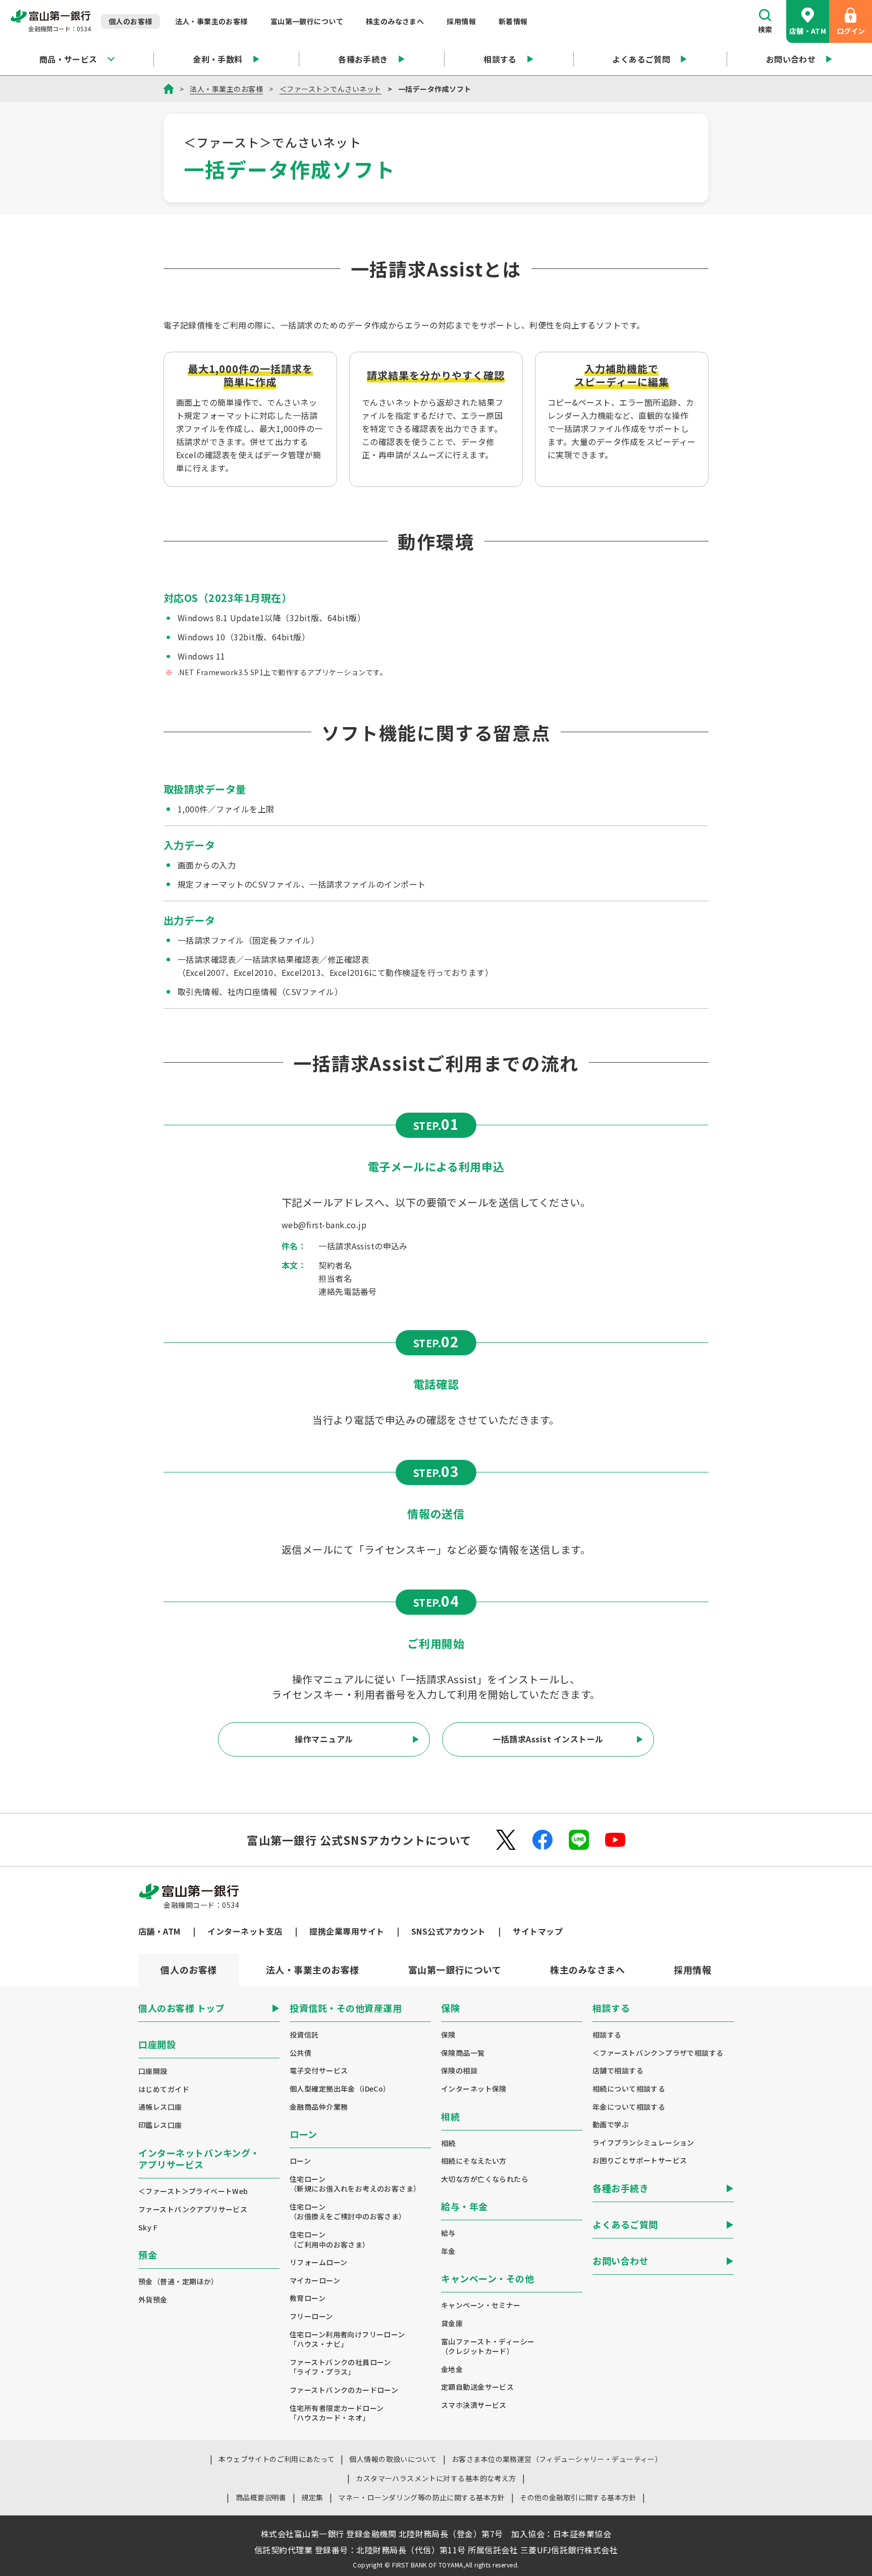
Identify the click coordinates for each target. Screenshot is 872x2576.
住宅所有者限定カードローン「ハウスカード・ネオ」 (337, 2413)
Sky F (148, 2228)
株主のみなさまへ (395, 21)
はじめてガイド (164, 2089)
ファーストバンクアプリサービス (193, 2209)
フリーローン (311, 2316)
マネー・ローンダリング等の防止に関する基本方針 (422, 2497)
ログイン (851, 31)
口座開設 (153, 2071)
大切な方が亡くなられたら (485, 2179)
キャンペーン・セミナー (481, 2305)
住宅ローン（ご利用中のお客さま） (330, 2240)
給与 (448, 2233)
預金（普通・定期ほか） (178, 2282)
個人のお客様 (130, 21)
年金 (448, 2251)
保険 (448, 2035)
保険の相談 (459, 2071)
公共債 (301, 2053)
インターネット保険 (474, 2089)
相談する (500, 59)
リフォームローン (318, 2262)
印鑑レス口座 (160, 2125)
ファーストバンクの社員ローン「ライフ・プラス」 (340, 2367)
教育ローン (308, 2298)
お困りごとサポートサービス (640, 2160)
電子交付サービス (319, 2071)
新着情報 (513, 21)
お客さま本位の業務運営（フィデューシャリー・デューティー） (557, 2459)
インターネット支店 (245, 1931)
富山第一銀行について (307, 21)
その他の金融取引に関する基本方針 (578, 2497)
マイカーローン (315, 2281)
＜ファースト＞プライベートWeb (193, 2191)
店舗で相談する (618, 2071)
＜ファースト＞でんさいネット (331, 89)
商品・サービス (68, 59)
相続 (448, 2143)
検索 (765, 29)
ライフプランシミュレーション (643, 2143)
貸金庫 (452, 2323)
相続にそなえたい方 (474, 2161)
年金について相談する (629, 2107)
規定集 (312, 2497)
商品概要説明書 (261, 2497)
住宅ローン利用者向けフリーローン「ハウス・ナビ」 (347, 2340)
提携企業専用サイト (347, 1931)
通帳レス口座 (160, 2107)
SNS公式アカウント (449, 1931)
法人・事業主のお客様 (211, 21)
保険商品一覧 (463, 2053)
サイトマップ (538, 1931)
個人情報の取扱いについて (393, 2459)
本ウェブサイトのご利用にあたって (277, 2459)
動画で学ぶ (611, 2125)
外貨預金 (153, 2300)
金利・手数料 (218, 59)
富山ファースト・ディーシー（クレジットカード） (488, 2347)
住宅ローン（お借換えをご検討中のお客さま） (348, 2212)
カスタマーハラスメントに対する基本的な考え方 (436, 2478)
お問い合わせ (791, 59)
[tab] (312, 1970)
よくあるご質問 (641, 59)
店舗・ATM (808, 31)
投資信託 (304, 2035)
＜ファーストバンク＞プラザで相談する (658, 2053)
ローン (300, 2161)
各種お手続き (363, 59)
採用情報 (461, 21)
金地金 (452, 2369)
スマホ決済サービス (474, 2405)
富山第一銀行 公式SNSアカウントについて (359, 1840)
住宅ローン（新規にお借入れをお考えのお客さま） (355, 2184)
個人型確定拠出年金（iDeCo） (340, 2089)
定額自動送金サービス (477, 2387)
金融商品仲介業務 (319, 2107)
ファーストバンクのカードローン (344, 2390)
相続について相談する (629, 2089)
